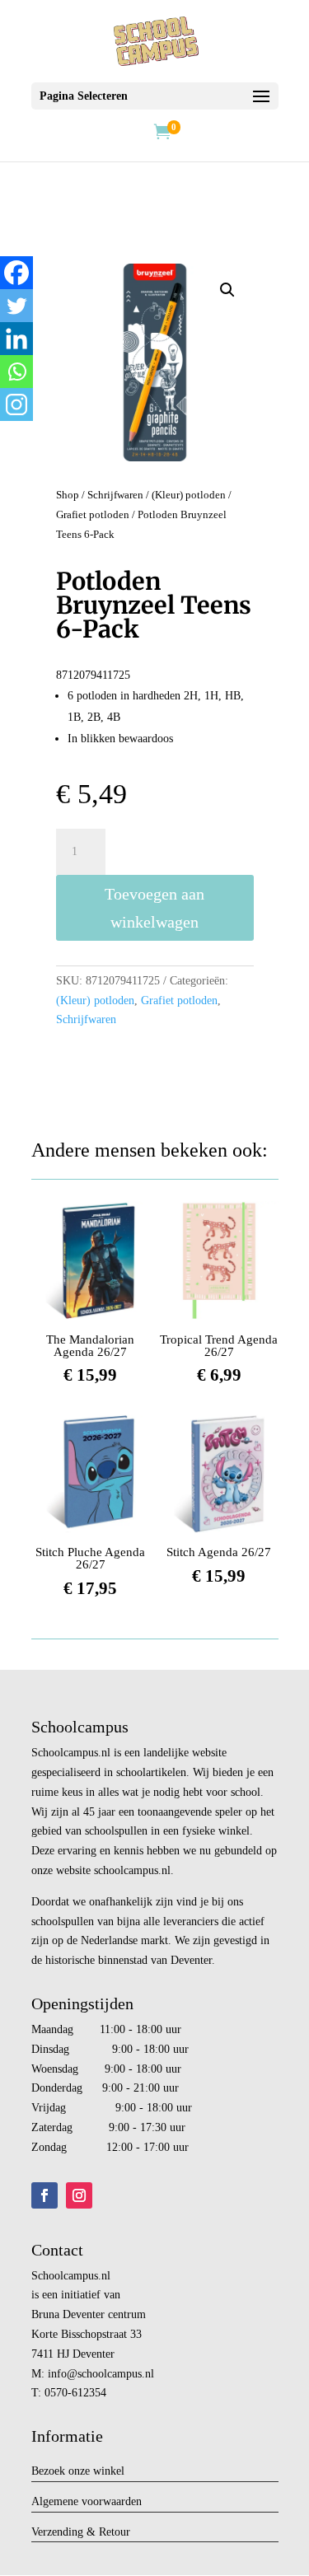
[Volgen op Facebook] (44, 2195)
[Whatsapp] (16, 372)
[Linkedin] (16, 339)
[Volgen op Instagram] (79, 2195)
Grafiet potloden (93, 515)
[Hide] (7, 437)
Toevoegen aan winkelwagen (154, 908)
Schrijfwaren (115, 495)
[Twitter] (16, 306)
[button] (227, 290)
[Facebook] (16, 273)
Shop (68, 495)
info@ (63, 2374)
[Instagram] (16, 404)
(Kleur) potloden (189, 495)
